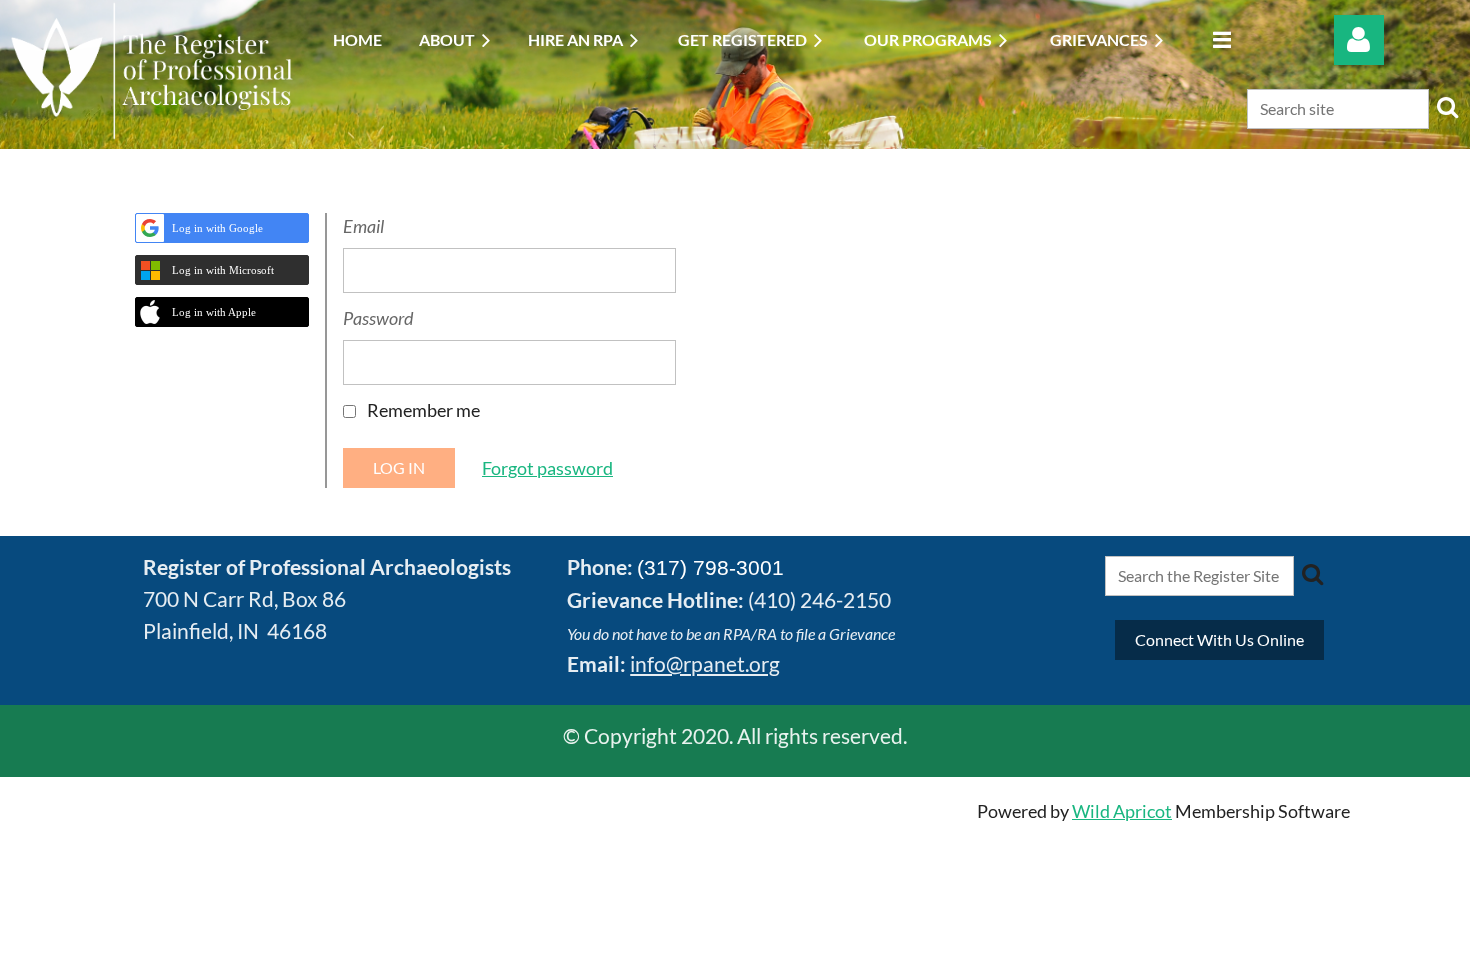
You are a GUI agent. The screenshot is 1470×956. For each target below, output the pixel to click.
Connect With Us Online (1219, 639)
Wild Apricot (1122, 811)
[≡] (1217, 39)
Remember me (423, 410)
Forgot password (547, 468)
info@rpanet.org (705, 664)
